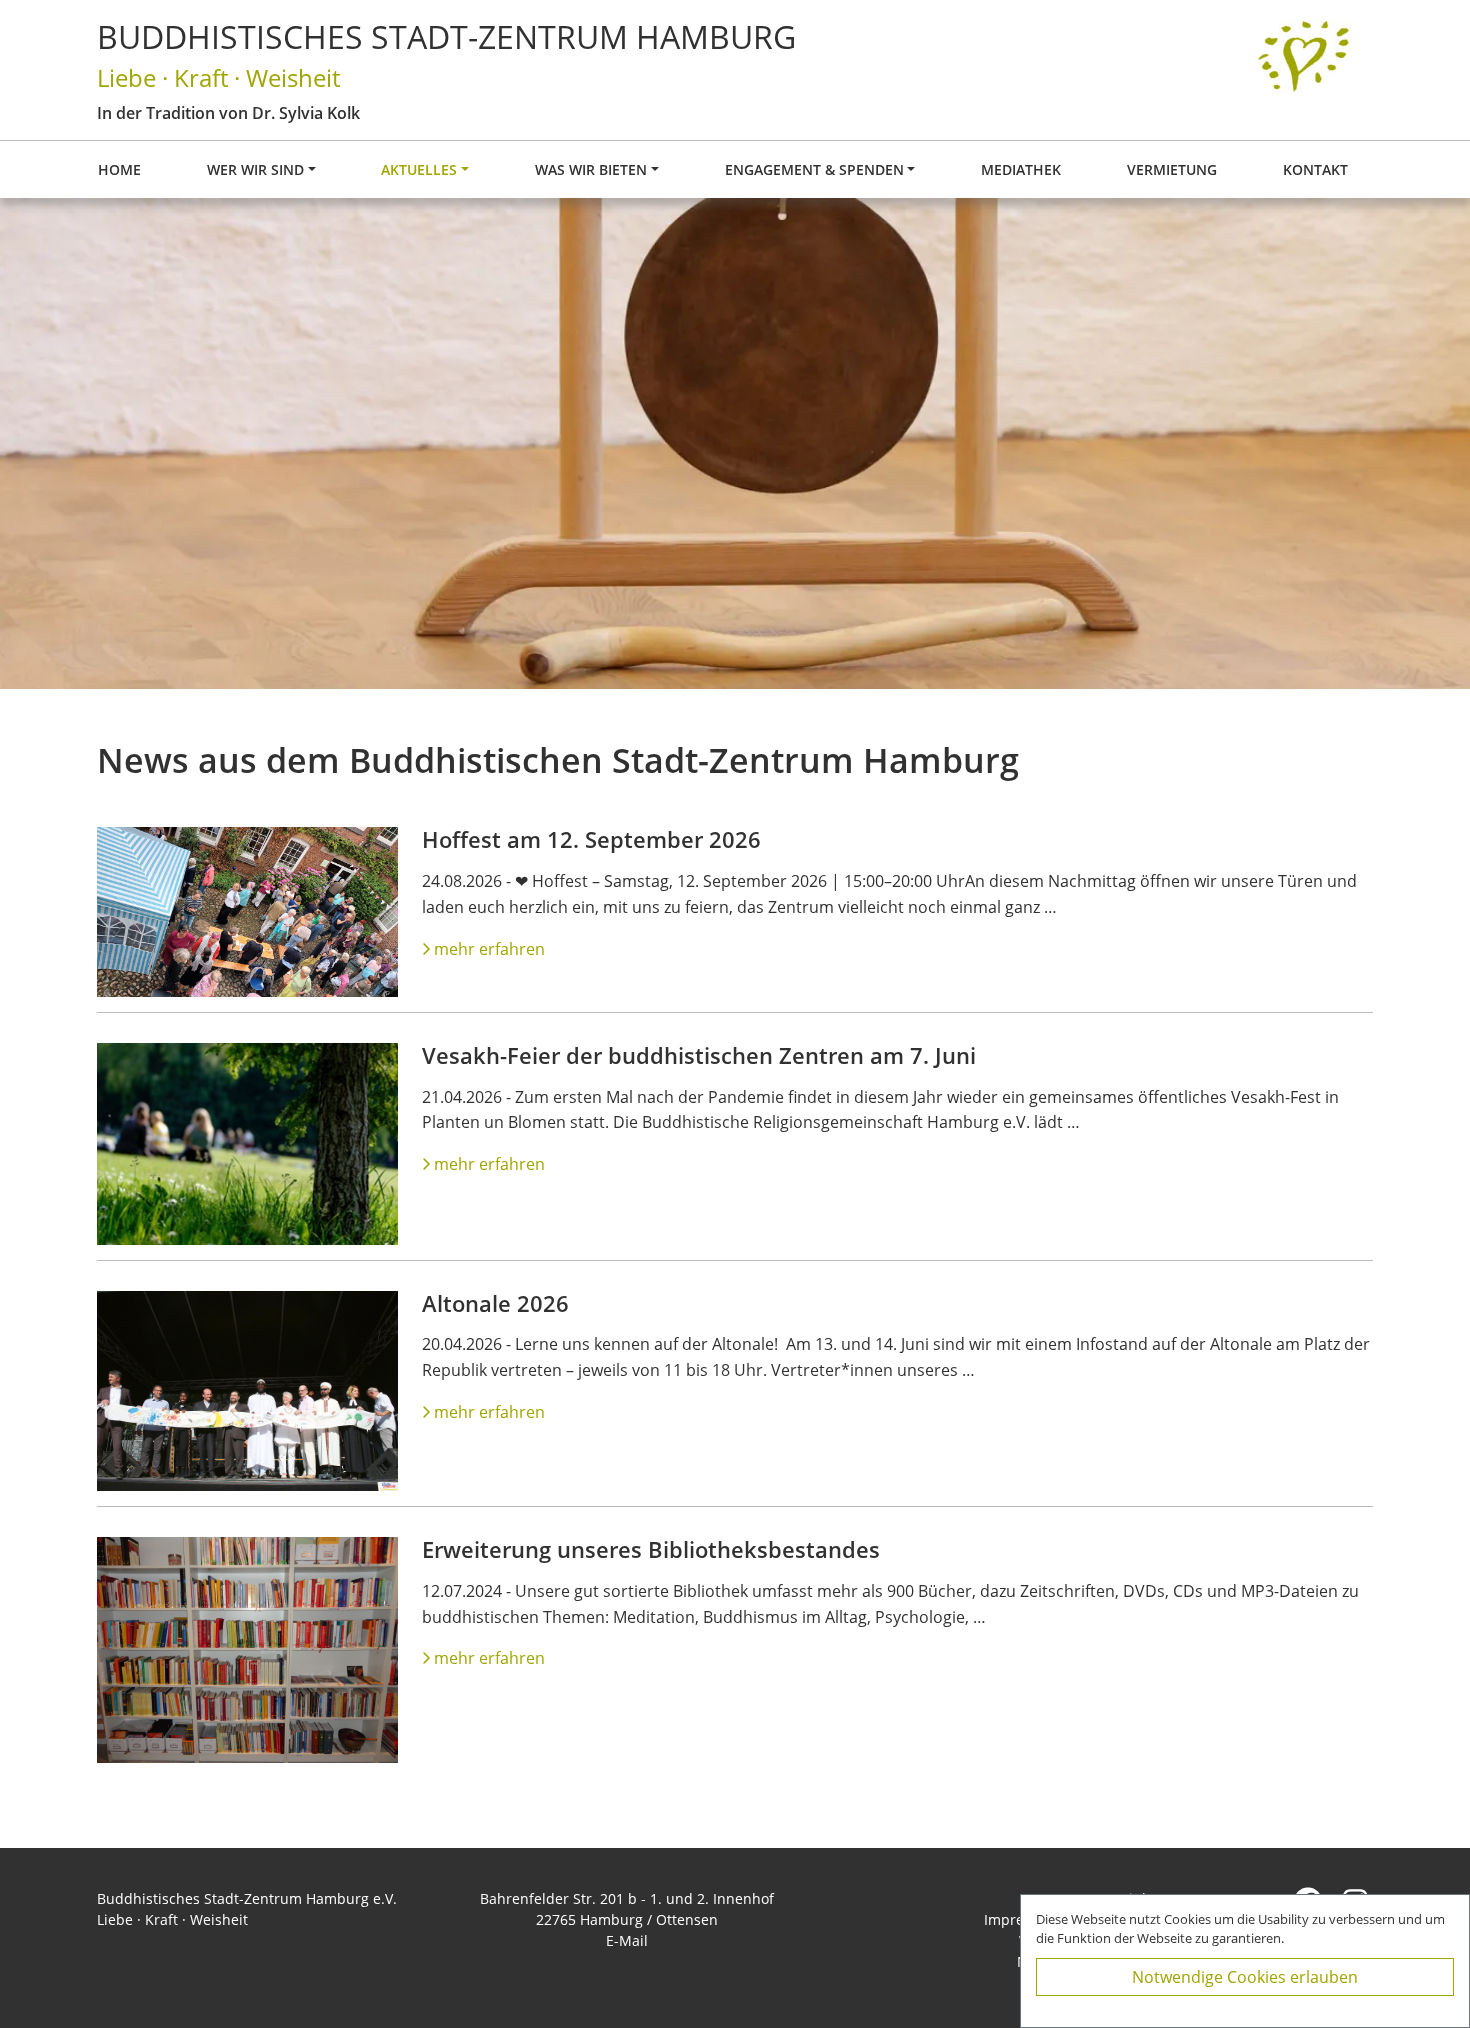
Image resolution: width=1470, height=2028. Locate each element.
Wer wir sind (255, 169)
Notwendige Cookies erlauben (1245, 1977)
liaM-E (627, 1940)
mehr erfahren (489, 949)
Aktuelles (419, 169)
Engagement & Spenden (814, 169)
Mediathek (1021, 169)
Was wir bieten (591, 169)
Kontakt (1315, 169)
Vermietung (1172, 169)
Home (119, 169)
